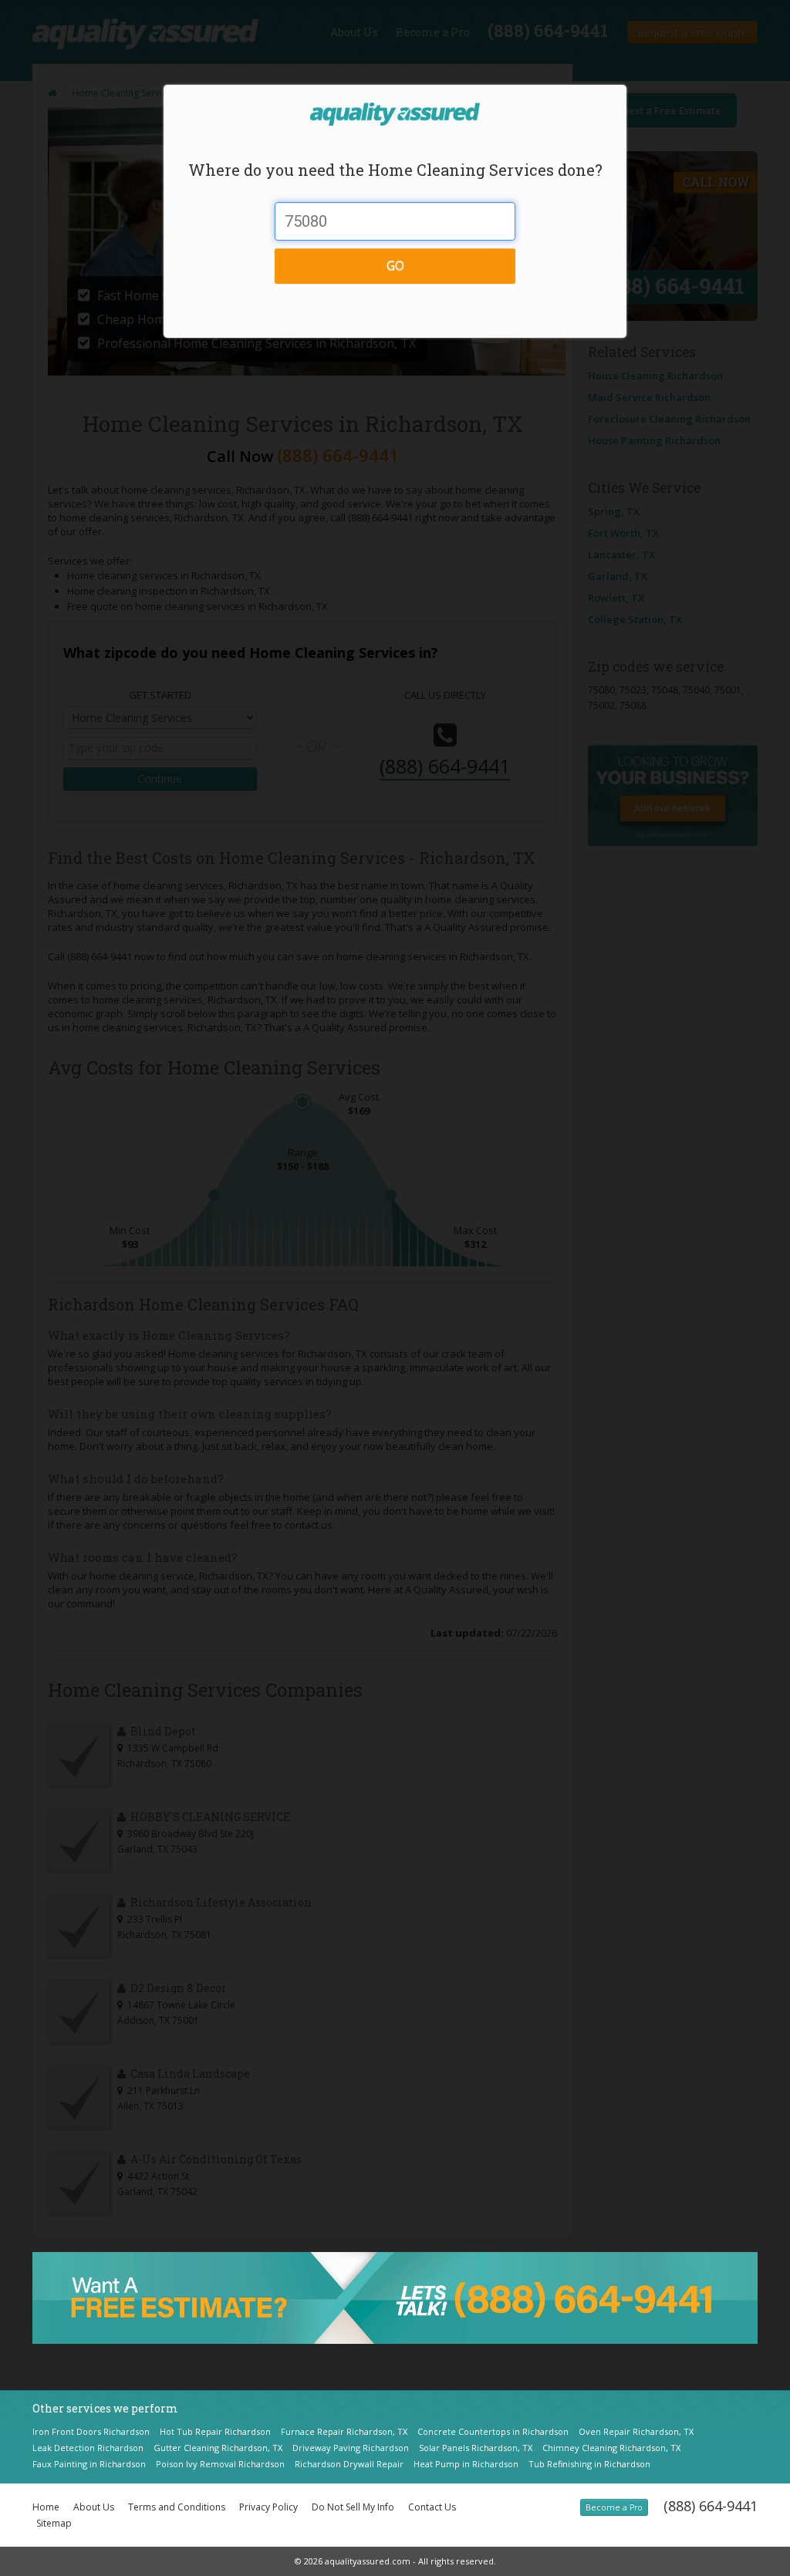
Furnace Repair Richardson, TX (344, 2431)
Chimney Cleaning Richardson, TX (611, 2448)
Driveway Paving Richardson (351, 2448)
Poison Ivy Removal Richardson (220, 2464)
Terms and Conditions (177, 2507)
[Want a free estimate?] (395, 2297)
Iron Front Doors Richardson (91, 2431)
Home (46, 2507)
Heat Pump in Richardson (466, 2464)
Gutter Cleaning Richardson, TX (218, 2448)
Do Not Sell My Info (353, 2507)
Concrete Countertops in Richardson (493, 2431)
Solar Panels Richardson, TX (476, 2448)
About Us (94, 2507)
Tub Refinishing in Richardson (589, 2464)
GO (395, 265)
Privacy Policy (268, 2507)
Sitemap (54, 2523)
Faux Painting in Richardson (89, 2464)
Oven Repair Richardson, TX (636, 2431)
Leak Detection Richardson (88, 2448)
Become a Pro (614, 2507)
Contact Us (432, 2507)
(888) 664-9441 (711, 2506)
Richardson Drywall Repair (349, 2464)
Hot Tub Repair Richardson (215, 2431)
